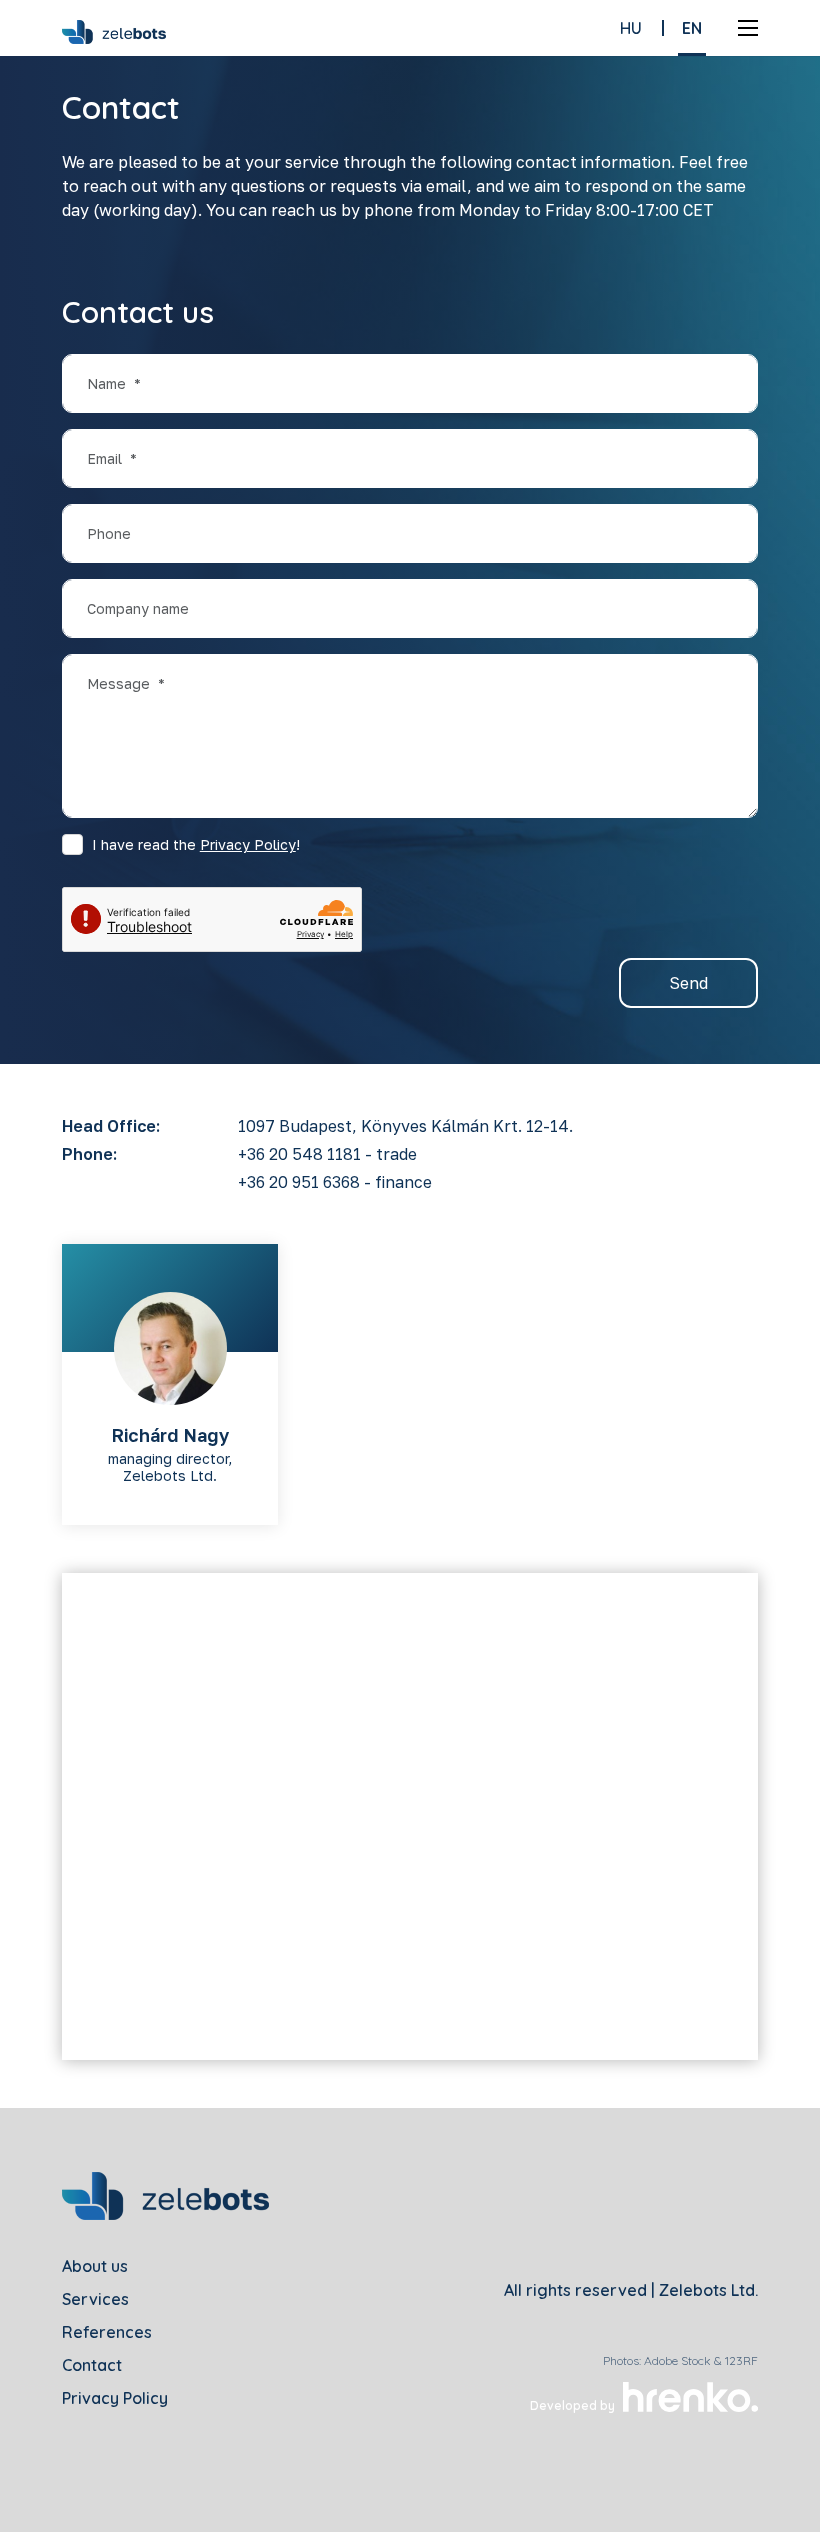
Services (95, 2299)
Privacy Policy (248, 844)
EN (692, 28)
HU (631, 28)
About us (95, 2266)
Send (688, 983)
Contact (92, 2365)
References (107, 2332)
